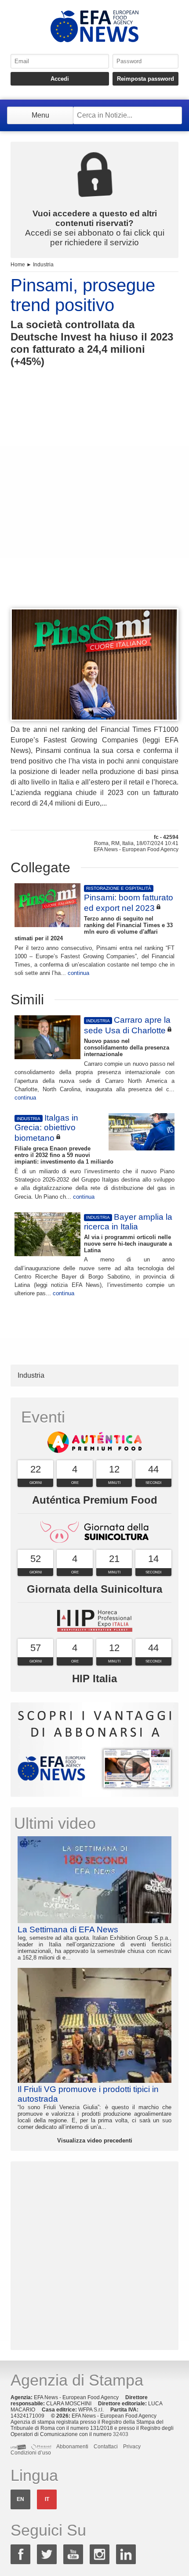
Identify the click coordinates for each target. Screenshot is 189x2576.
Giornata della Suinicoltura (94, 1589)
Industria (43, 265)
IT (47, 2499)
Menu (40, 115)
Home (18, 265)
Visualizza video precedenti (95, 2141)
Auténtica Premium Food (95, 1500)
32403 (121, 2434)
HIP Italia (94, 1679)
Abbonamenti (72, 2447)
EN (20, 2499)
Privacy (132, 2447)
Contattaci (106, 2447)
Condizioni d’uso (31, 2453)
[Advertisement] (94, 504)
